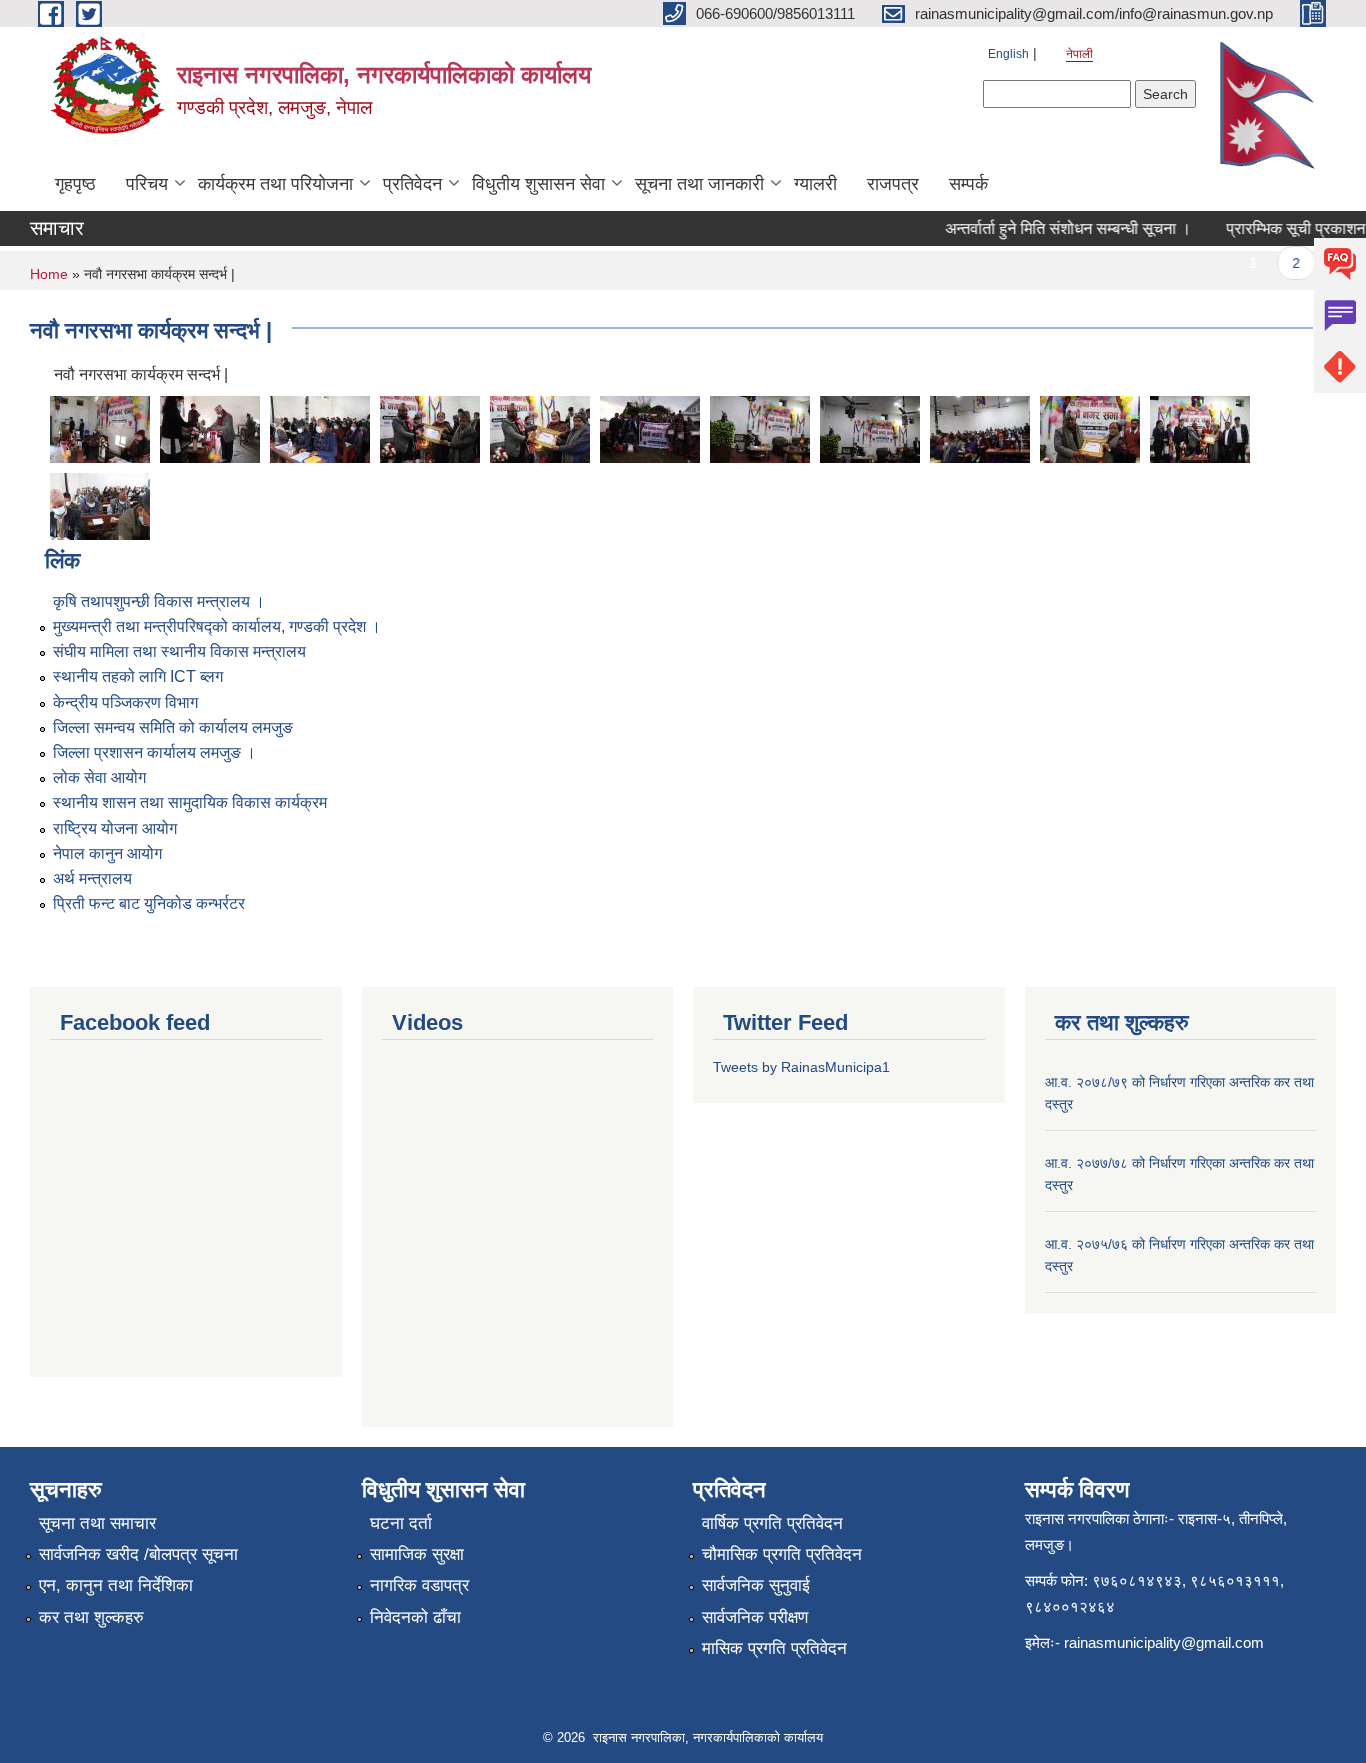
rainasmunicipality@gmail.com (1164, 1642)
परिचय (147, 184)
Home (49, 274)
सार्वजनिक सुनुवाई (756, 1585)
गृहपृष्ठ (75, 184)
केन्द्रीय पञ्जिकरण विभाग (125, 702)
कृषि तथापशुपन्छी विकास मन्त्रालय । (159, 601)
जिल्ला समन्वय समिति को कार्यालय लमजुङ (173, 727)
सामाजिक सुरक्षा (417, 1554)
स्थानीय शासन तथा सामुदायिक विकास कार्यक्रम (190, 802)
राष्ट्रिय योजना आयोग (115, 828)
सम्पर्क (968, 184)
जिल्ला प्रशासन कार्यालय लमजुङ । (154, 752)
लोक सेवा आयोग (99, 777)
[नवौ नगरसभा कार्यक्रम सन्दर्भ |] (100, 427)
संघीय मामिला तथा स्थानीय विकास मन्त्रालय (179, 651)
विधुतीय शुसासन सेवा (538, 184)
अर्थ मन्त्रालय (92, 878)
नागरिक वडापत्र (419, 1585)
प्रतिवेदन (412, 184)
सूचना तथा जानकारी (699, 184)
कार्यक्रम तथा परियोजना (275, 184)
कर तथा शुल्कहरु (91, 1617)
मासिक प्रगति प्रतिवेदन (774, 1648)
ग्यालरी (815, 184)
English (1008, 54)
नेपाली (1079, 54)
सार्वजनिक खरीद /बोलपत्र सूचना (138, 1554)
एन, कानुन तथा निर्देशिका (116, 1585)
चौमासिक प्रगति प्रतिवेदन (782, 1554)
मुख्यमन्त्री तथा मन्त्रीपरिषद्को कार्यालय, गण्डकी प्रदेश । (217, 626)
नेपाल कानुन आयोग (107, 853)
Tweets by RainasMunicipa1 (801, 1067)
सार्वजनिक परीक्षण (755, 1617)
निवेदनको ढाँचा (415, 1617)
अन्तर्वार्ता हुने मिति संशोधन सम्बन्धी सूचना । (1052, 228)
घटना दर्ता (401, 1523)
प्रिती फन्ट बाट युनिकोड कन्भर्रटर (149, 903)
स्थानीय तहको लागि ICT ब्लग (138, 676)
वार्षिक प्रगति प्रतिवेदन (772, 1523)
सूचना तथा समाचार (97, 1523)
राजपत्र (893, 184)
